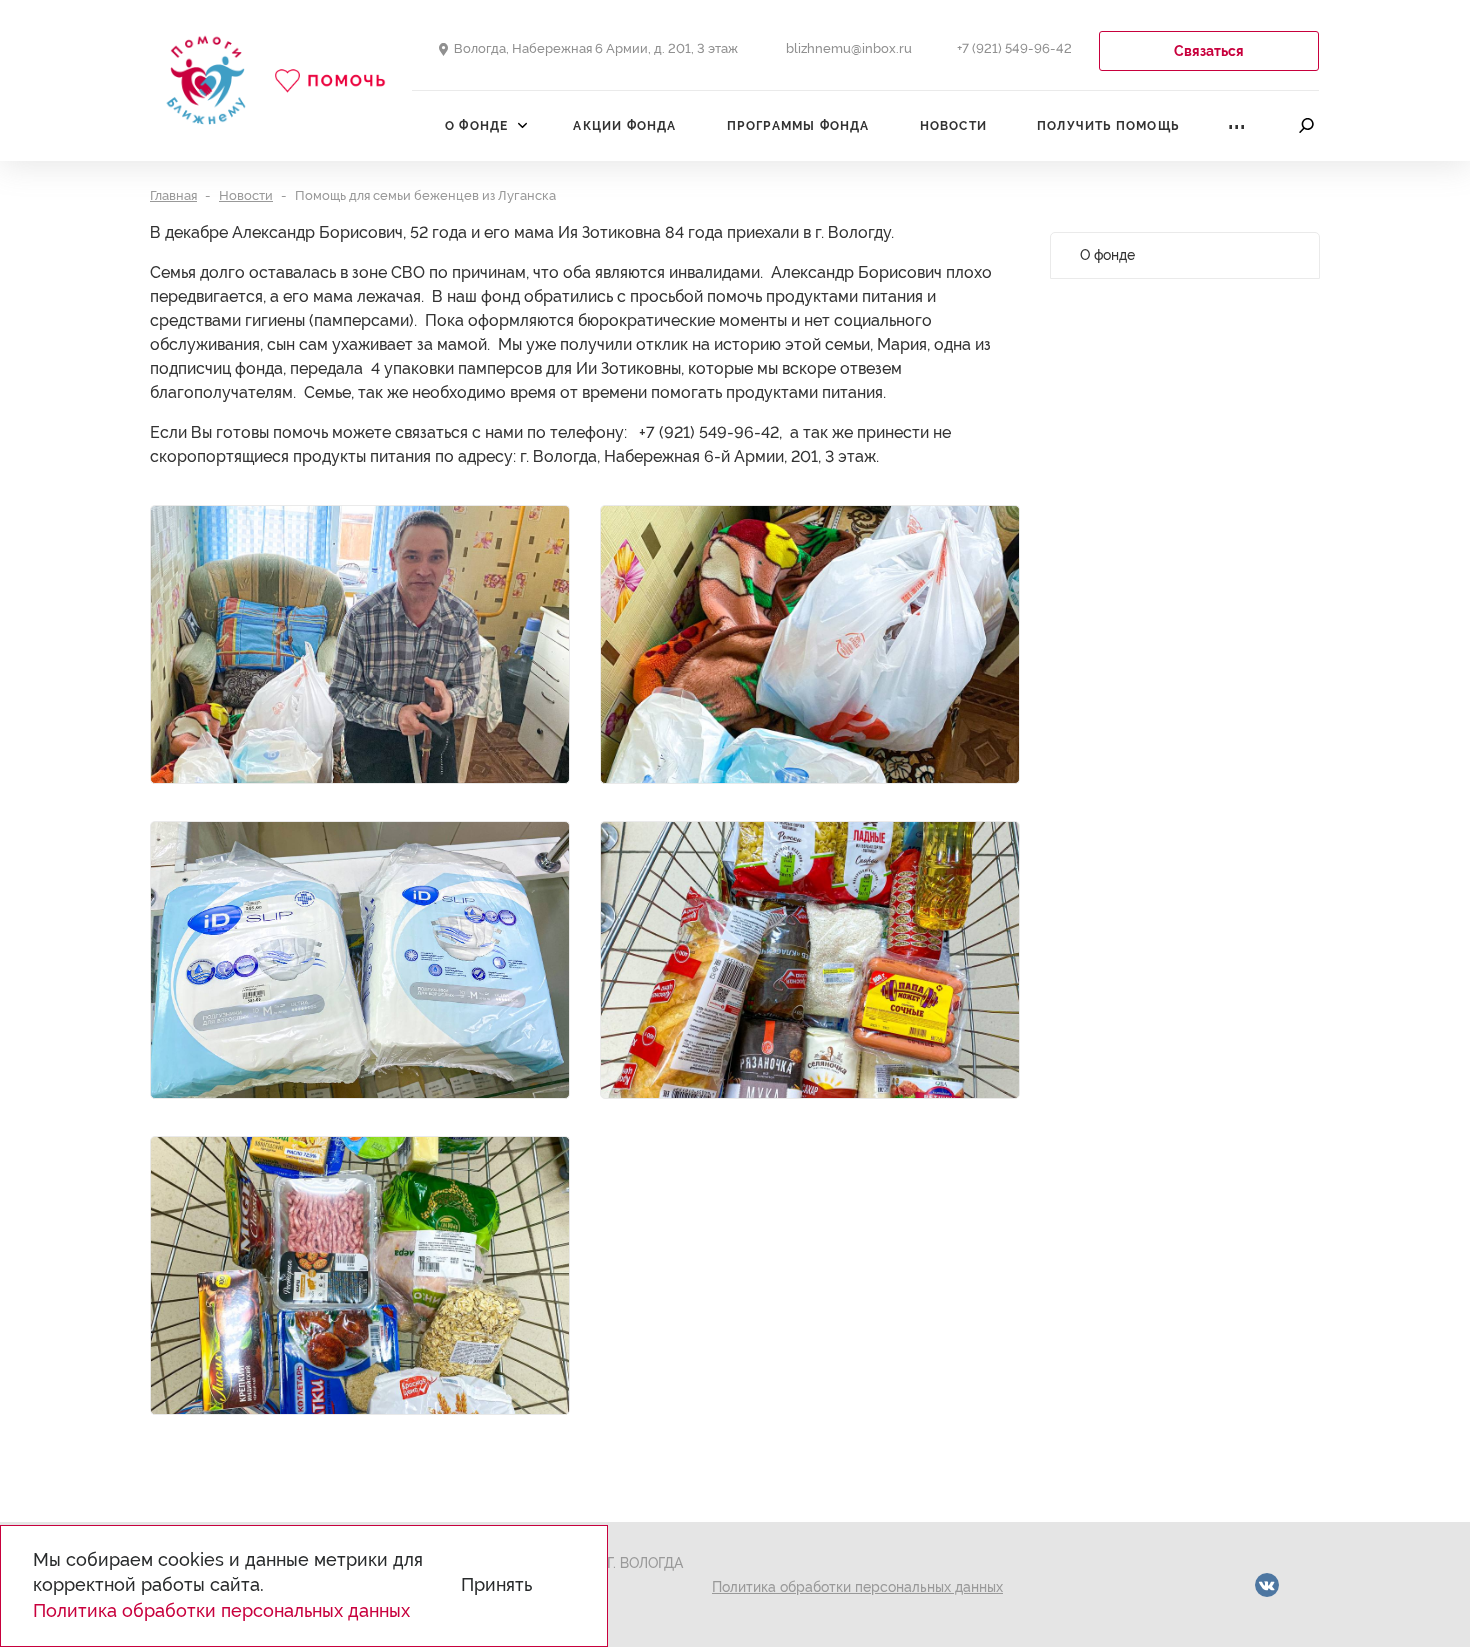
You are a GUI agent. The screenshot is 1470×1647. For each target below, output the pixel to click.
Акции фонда (624, 126)
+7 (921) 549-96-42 (1014, 48)
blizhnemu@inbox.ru (849, 48)
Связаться (1209, 51)
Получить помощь (1108, 126)
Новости (953, 126)
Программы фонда (798, 126)
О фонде (476, 126)
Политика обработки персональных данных (857, 1587)
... (1237, 120)
